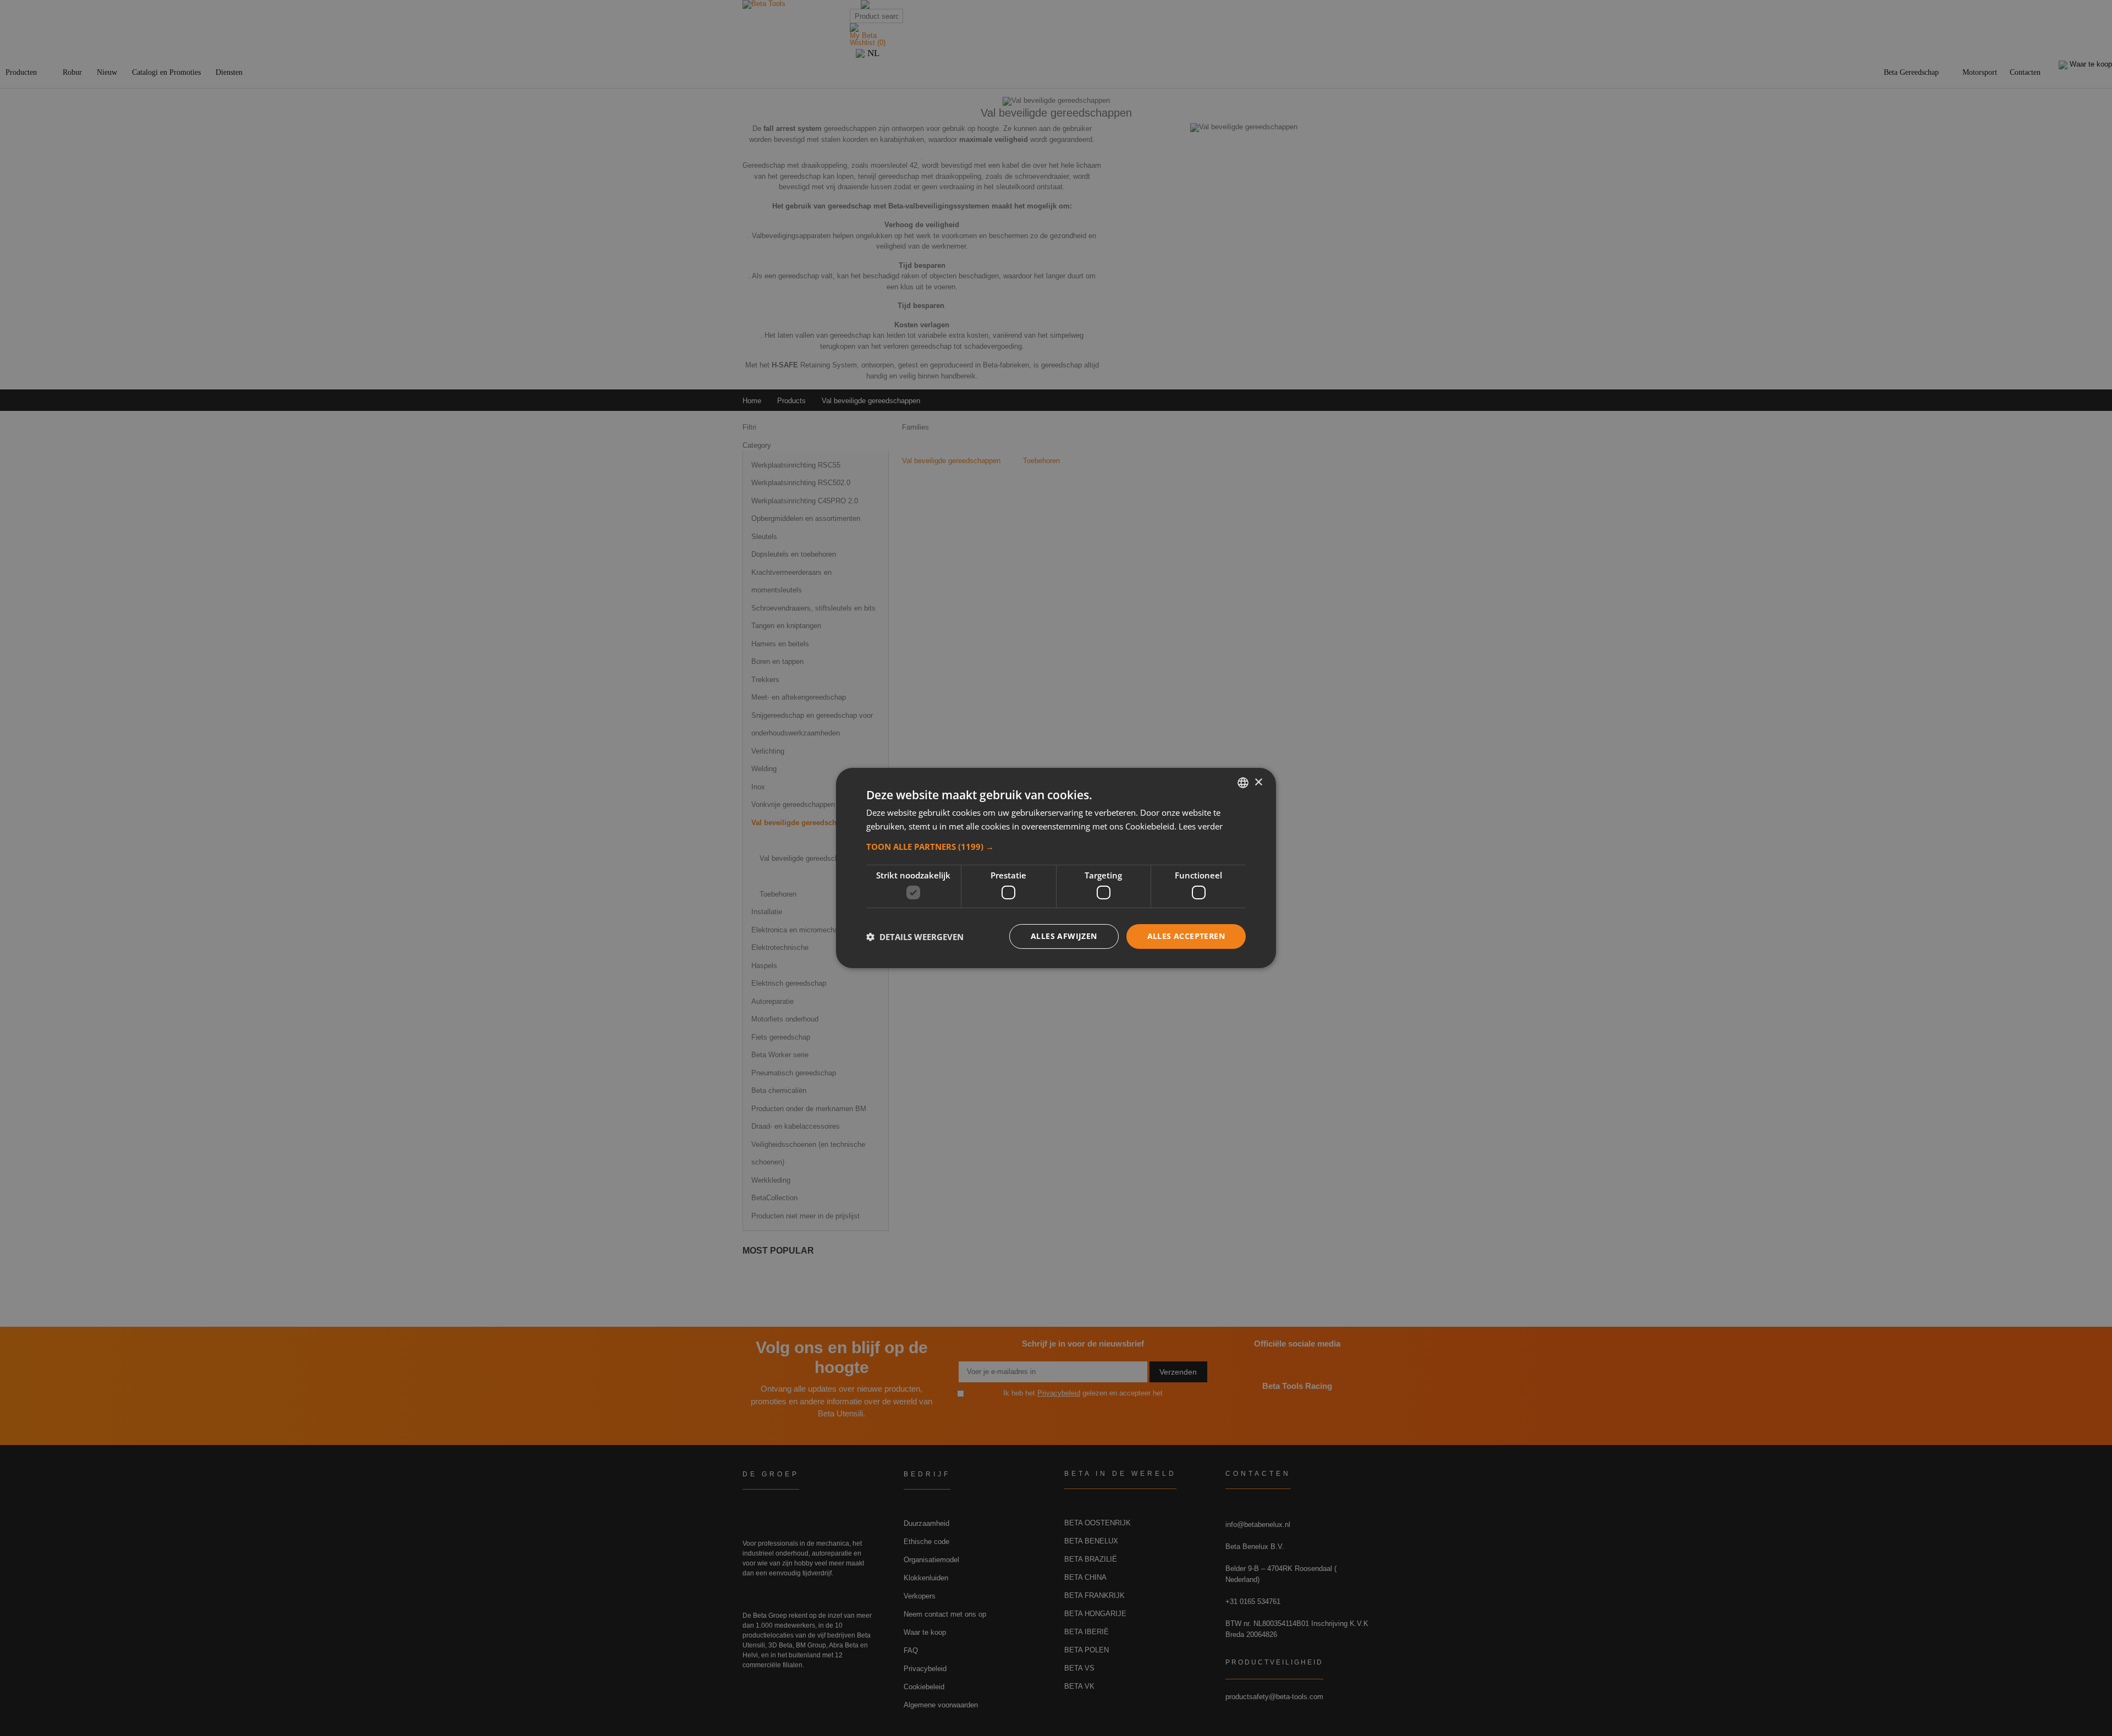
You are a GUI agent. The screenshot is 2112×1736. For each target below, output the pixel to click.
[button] (1056, 847)
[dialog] (1056, 868)
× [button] (1258, 782)
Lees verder (1201, 826)
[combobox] (1243, 783)
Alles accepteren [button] (1186, 936)
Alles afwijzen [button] (1064, 936)
